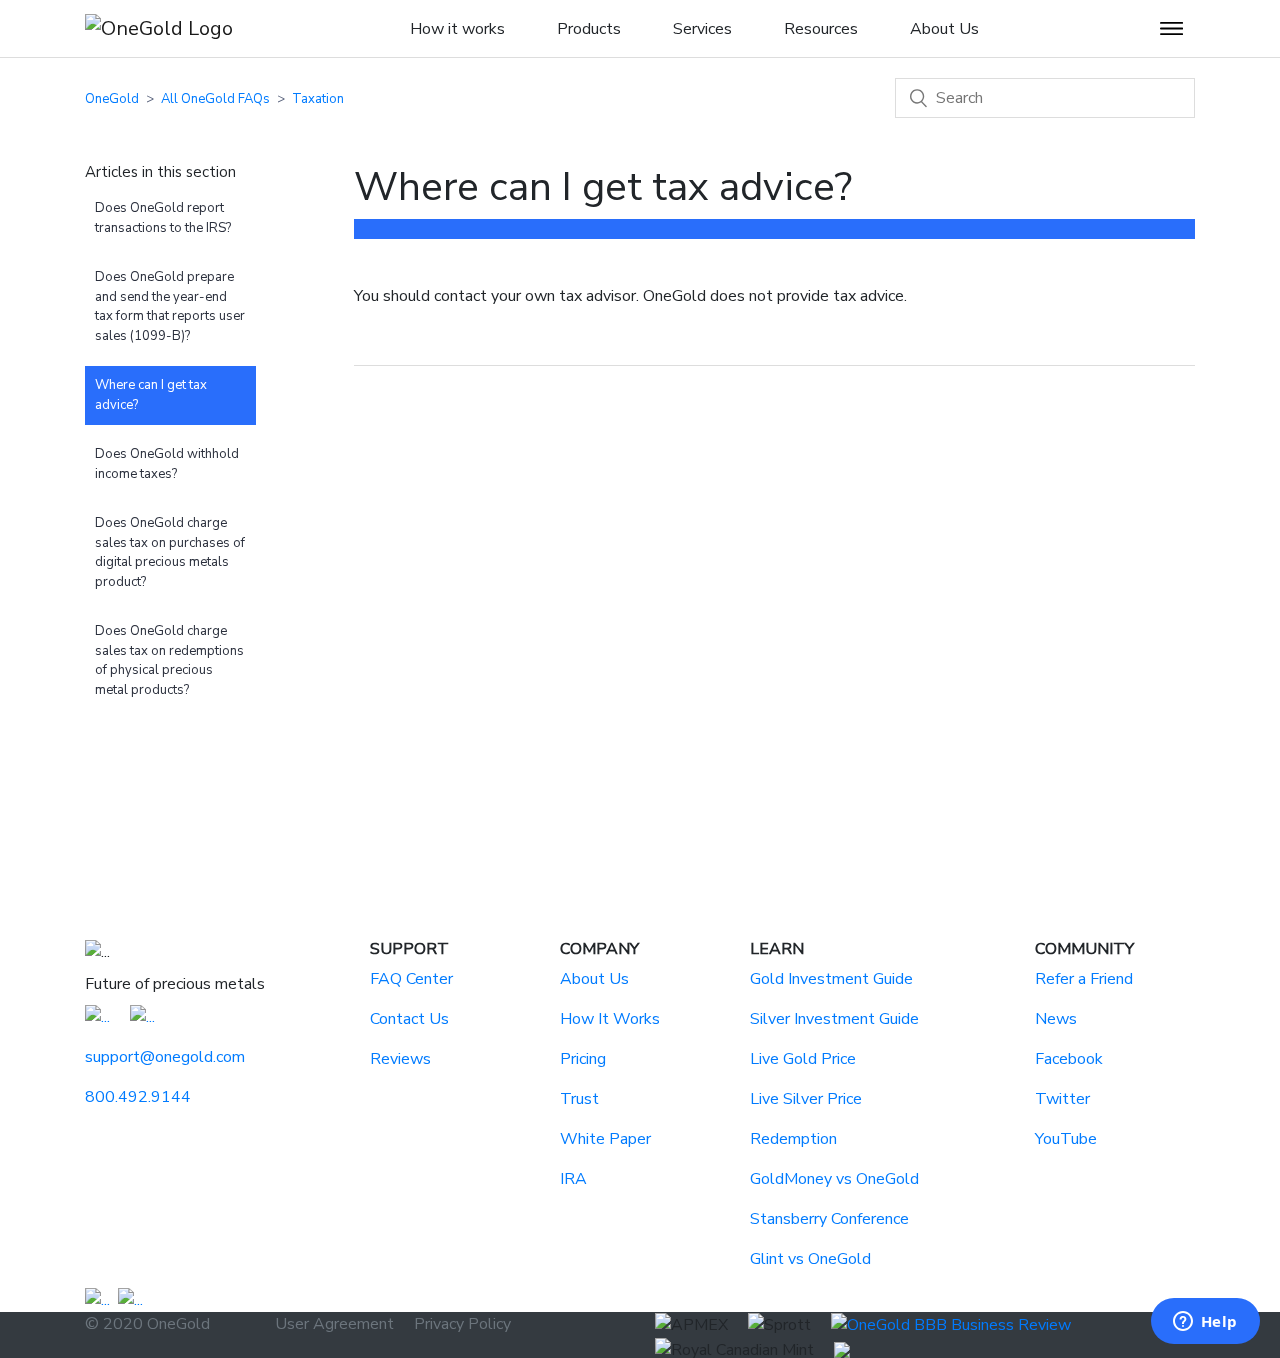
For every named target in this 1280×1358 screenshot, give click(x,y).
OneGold (112, 99)
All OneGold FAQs (215, 99)
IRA (573, 1179)
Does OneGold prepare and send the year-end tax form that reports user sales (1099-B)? (170, 306)
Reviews (400, 1059)
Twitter (1062, 1099)
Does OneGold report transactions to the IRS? (163, 218)
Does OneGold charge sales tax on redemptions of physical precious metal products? (169, 660)
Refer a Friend (1084, 979)
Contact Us (409, 1019)
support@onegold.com (165, 1057)
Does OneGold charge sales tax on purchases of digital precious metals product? (170, 552)
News (1056, 1019)
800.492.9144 (138, 1097)
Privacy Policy (462, 1324)
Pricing (583, 1059)
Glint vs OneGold (810, 1259)
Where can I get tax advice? (151, 395)
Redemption (793, 1139)
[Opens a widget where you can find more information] (1205, 1323)
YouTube (1066, 1139)
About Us (594, 979)
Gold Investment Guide (831, 979)
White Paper (605, 1139)
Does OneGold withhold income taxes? (167, 464)
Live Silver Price (806, 1099)
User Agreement (334, 1324)
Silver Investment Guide (834, 1019)
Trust (579, 1099)
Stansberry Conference (829, 1219)
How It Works (610, 1019)
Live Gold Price (803, 1059)
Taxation (318, 99)
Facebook (1069, 1059)
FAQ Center (411, 979)
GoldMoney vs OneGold (834, 1179)
